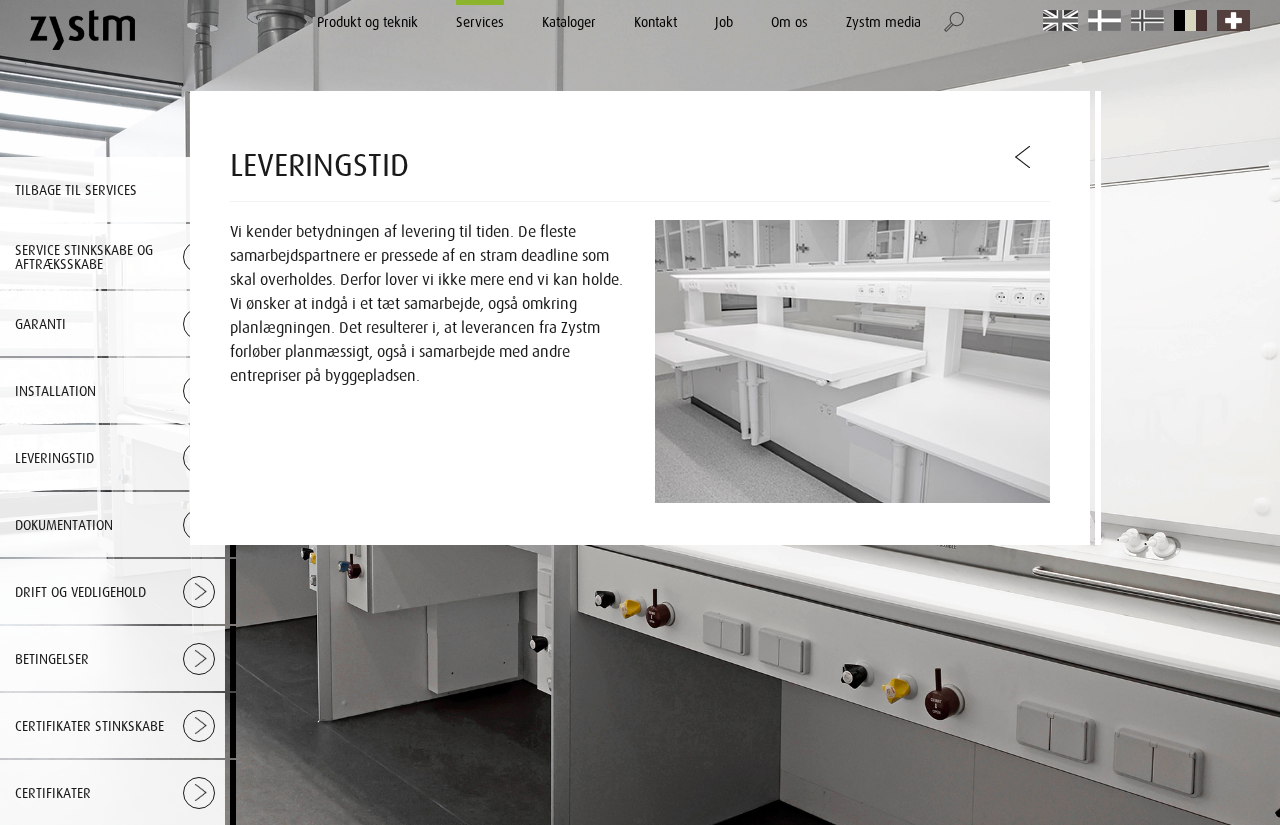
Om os (789, 22)
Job (724, 22)
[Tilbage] (1024, 157)
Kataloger (569, 22)
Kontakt (655, 22)
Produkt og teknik (367, 22)
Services (480, 22)
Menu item (1060, 22)
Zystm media (883, 22)
